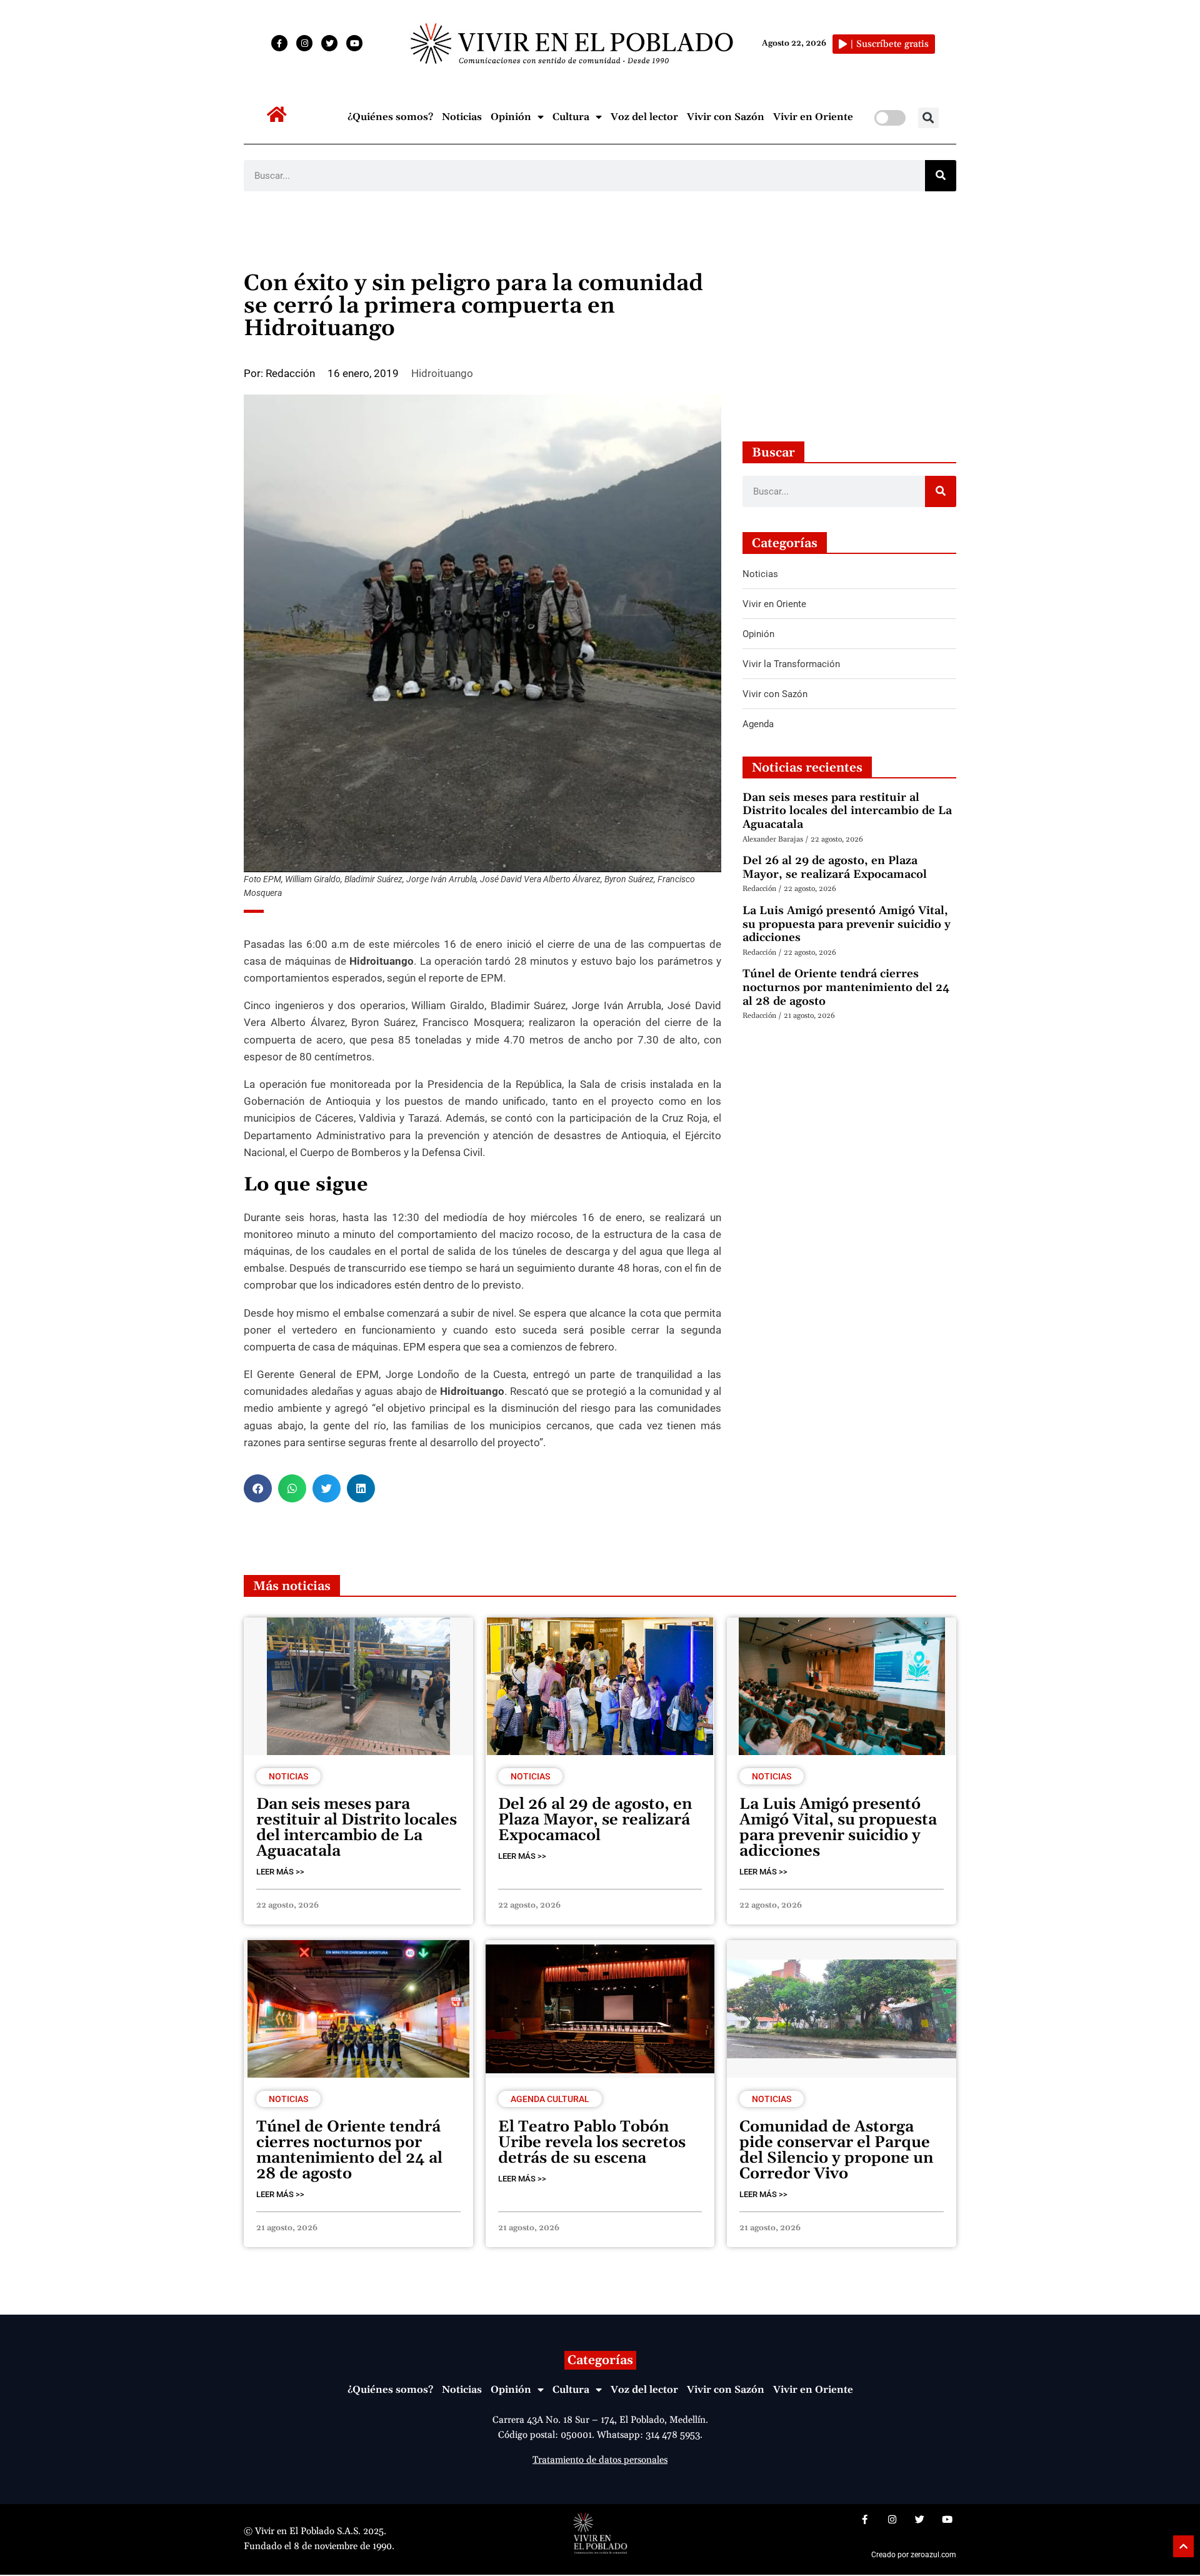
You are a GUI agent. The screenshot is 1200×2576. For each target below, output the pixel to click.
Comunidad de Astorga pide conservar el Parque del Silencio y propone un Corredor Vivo (836, 2151)
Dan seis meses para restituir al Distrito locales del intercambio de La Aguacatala (847, 811)
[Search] (941, 176)
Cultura (571, 117)
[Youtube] (354, 43)
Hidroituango (442, 373)
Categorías (600, 2360)
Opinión (511, 117)
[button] (928, 118)
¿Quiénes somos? (390, 117)
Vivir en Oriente (813, 117)
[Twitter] (329, 43)
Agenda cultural (550, 2099)
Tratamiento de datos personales (600, 2460)
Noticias (462, 117)
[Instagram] (304, 43)
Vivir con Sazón (726, 117)
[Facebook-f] (279, 43)
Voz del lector (644, 117)
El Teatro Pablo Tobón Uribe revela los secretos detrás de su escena (592, 2143)
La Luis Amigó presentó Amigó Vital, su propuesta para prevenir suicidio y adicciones (847, 924)
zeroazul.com (933, 2555)
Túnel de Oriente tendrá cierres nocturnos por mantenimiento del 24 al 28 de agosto (846, 987)
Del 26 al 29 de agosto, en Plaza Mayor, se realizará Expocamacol (835, 868)
